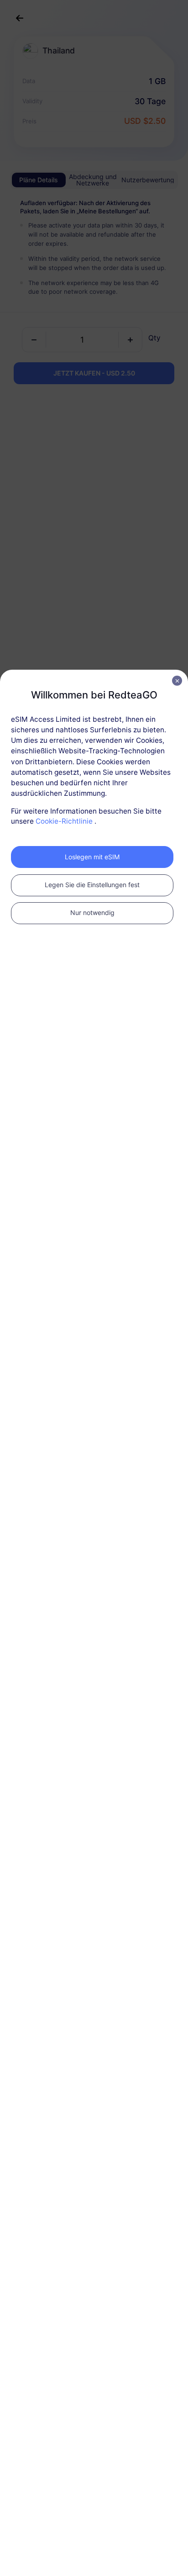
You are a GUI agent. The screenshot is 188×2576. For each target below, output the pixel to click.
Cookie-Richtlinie (64, 821)
